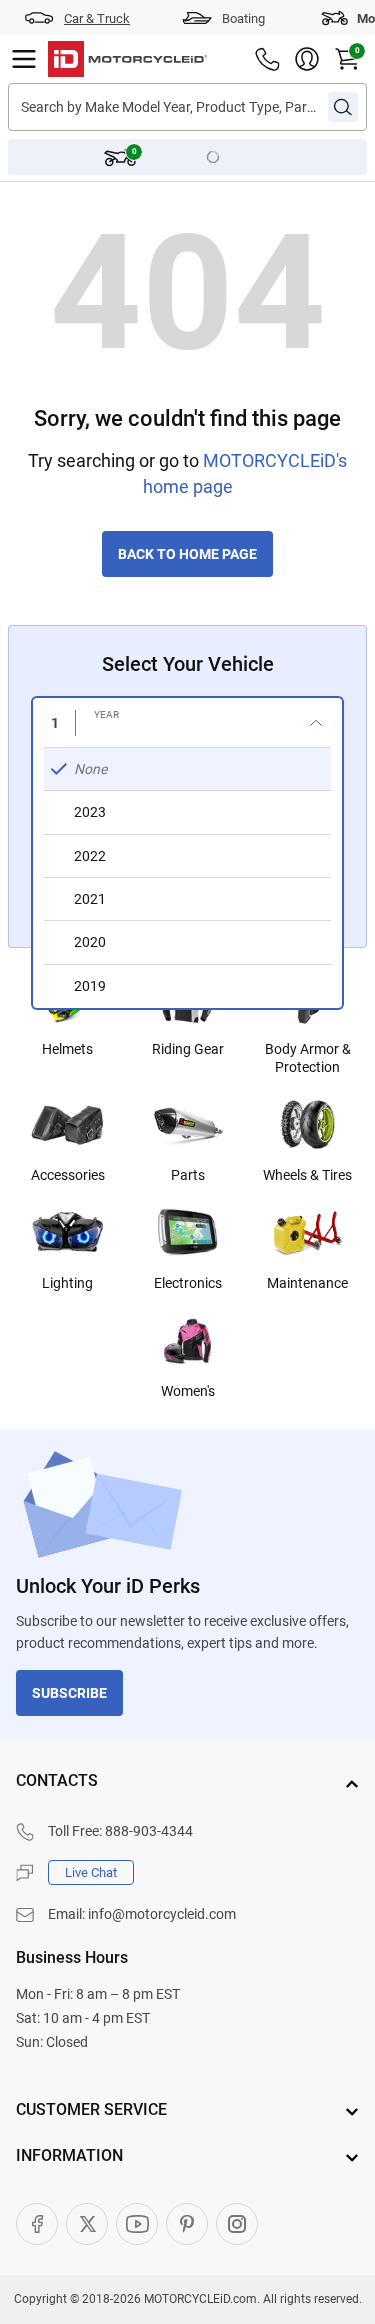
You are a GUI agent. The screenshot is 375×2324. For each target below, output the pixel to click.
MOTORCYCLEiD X (87, 2224)
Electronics (188, 1283)
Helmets (67, 1049)
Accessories (68, 1175)
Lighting (67, 1283)
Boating (243, 18)
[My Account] (307, 59)
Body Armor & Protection (308, 1058)
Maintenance (307, 1283)
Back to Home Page (187, 554)
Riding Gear (188, 1049)
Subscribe (69, 1693)
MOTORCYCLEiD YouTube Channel (137, 2224)
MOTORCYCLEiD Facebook (37, 2224)
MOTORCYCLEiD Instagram (237, 2224)
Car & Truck (97, 18)
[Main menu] (24, 59)
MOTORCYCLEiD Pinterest (187, 2224)
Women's (188, 1391)
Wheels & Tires (307, 1175)
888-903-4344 (149, 1831)
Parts (188, 1175)
